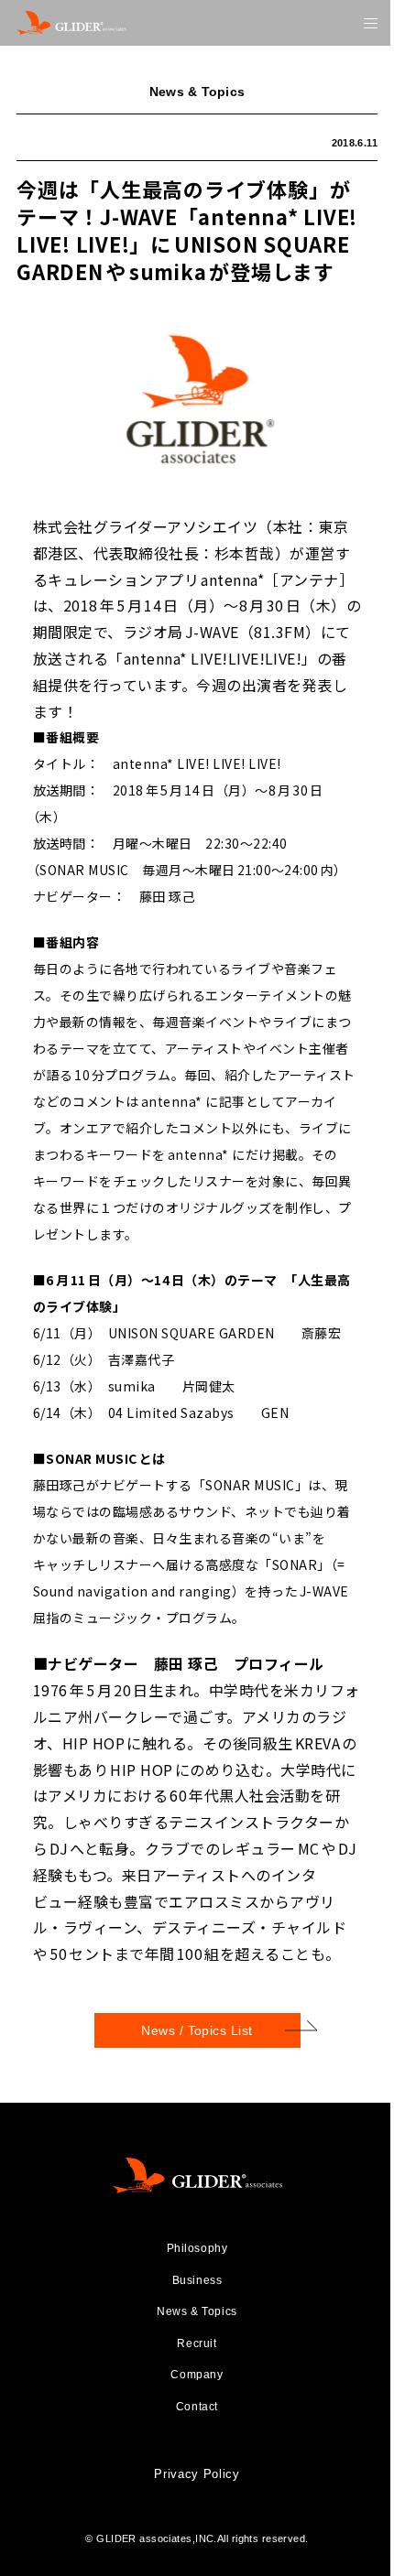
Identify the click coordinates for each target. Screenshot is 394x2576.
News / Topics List (197, 2030)
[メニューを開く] (371, 23)
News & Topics (197, 2311)
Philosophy (197, 2248)
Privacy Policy (197, 2474)
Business (197, 2280)
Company (197, 2375)
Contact (197, 2407)
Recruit (197, 2343)
